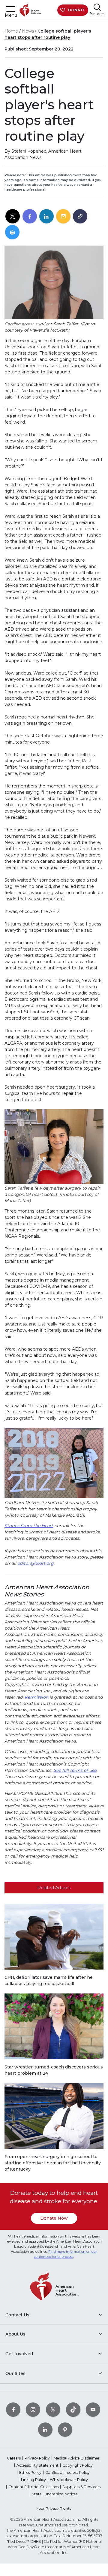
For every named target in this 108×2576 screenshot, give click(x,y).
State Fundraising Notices (55, 2494)
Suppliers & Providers (81, 2487)
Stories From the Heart (29, 1526)
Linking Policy (33, 2480)
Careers (14, 2458)
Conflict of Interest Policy (67, 2472)
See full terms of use (75, 1770)
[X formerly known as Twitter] (53, 2409)
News (28, 31)
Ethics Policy (30, 2472)
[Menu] (11, 9)
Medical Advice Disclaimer (77, 2458)
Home (11, 31)
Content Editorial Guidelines (33, 2487)
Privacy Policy (37, 2458)
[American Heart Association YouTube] (93, 2409)
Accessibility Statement (37, 2465)
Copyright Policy (78, 2465)
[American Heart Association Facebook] (13, 2409)
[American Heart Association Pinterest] (65, 2429)
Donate (77, 10)
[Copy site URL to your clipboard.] (80, 217)
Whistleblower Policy (69, 2480)
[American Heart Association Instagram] (33, 2409)
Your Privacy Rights (54, 2508)
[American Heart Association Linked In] (45, 2429)
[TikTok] (73, 2409)
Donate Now (54, 2218)
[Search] (97, 7)
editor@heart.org (36, 1563)
